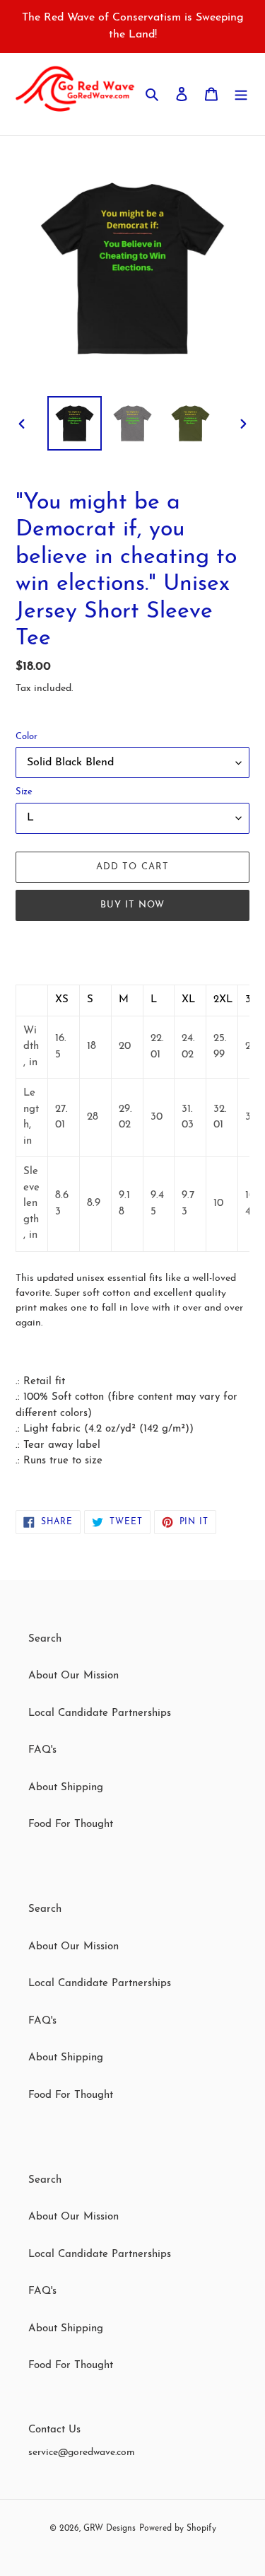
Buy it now (132, 905)
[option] (75, 423)
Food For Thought (71, 1824)
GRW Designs (110, 2529)
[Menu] (241, 94)
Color (26, 737)
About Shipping (66, 1788)
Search (45, 1639)
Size (24, 792)
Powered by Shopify (178, 2529)
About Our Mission (73, 1676)
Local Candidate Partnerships (100, 1713)
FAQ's (42, 1750)
